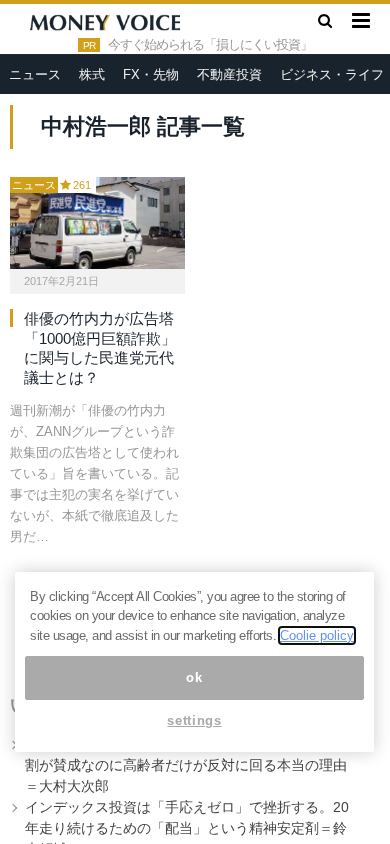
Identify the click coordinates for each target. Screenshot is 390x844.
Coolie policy (317, 635)
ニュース (35, 74)
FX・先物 (151, 74)
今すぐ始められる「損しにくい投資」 (210, 45)
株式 (92, 74)
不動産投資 (229, 74)
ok (194, 677)
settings (194, 720)
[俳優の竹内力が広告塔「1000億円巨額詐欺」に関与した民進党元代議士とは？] (97, 223)
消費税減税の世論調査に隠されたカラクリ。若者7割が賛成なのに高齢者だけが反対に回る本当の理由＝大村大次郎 (186, 765)
